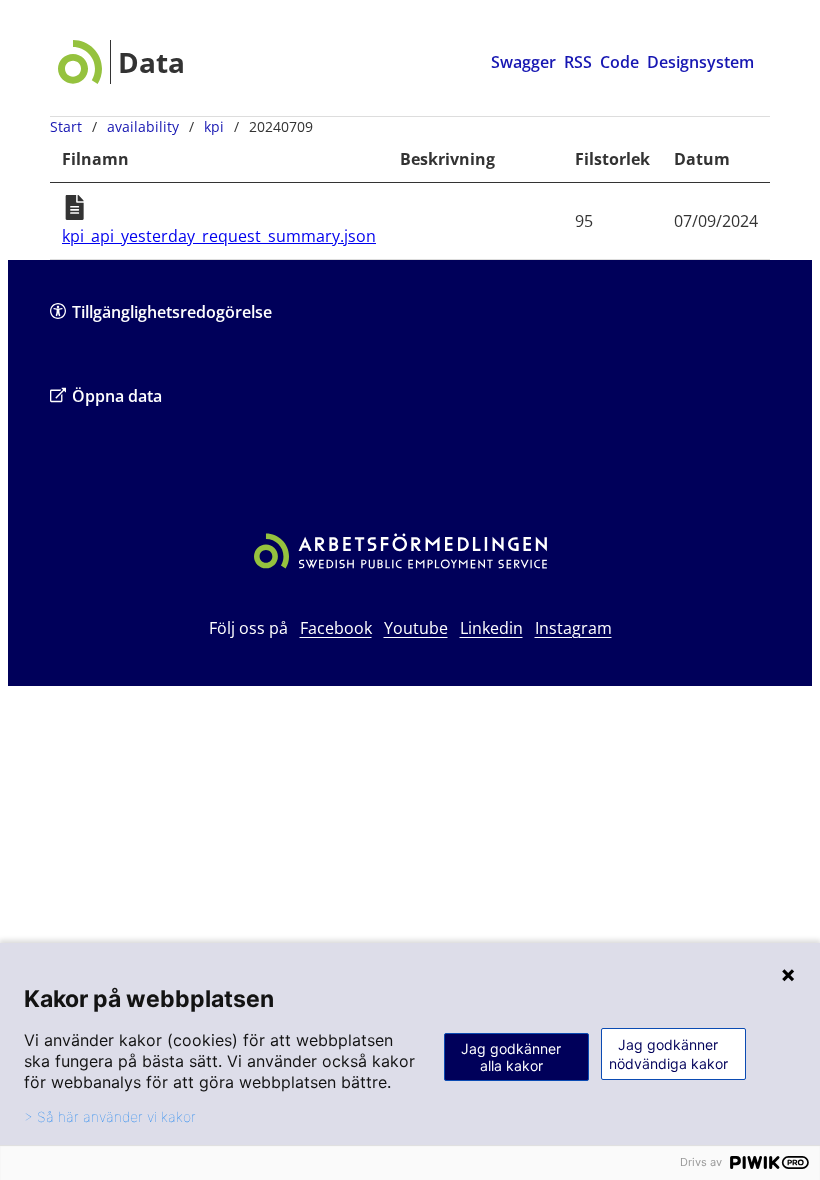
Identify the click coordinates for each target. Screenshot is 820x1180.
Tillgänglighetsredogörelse (172, 312)
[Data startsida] (121, 62)
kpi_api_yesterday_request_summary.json (219, 236)
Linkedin (491, 628)
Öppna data (117, 396)
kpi (214, 126)
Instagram (573, 628)
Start (66, 126)
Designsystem (700, 62)
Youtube (416, 628)
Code (619, 62)
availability (143, 126)
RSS (578, 62)
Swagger (523, 62)
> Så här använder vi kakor (110, 1117)
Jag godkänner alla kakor (511, 1057)
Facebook (336, 628)
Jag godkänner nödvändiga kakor (668, 1054)
